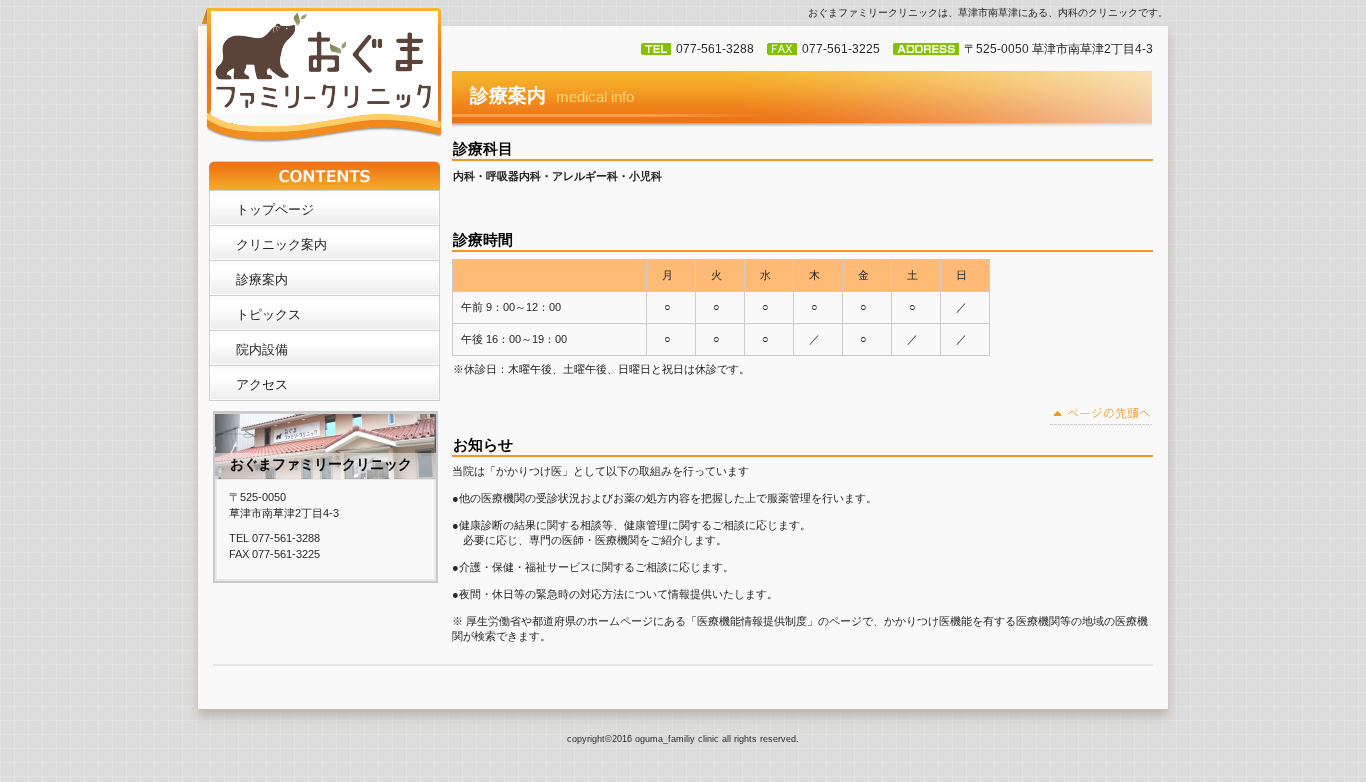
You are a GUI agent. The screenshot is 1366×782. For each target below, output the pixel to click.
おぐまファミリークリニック (323, 76)
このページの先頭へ (1101, 416)
